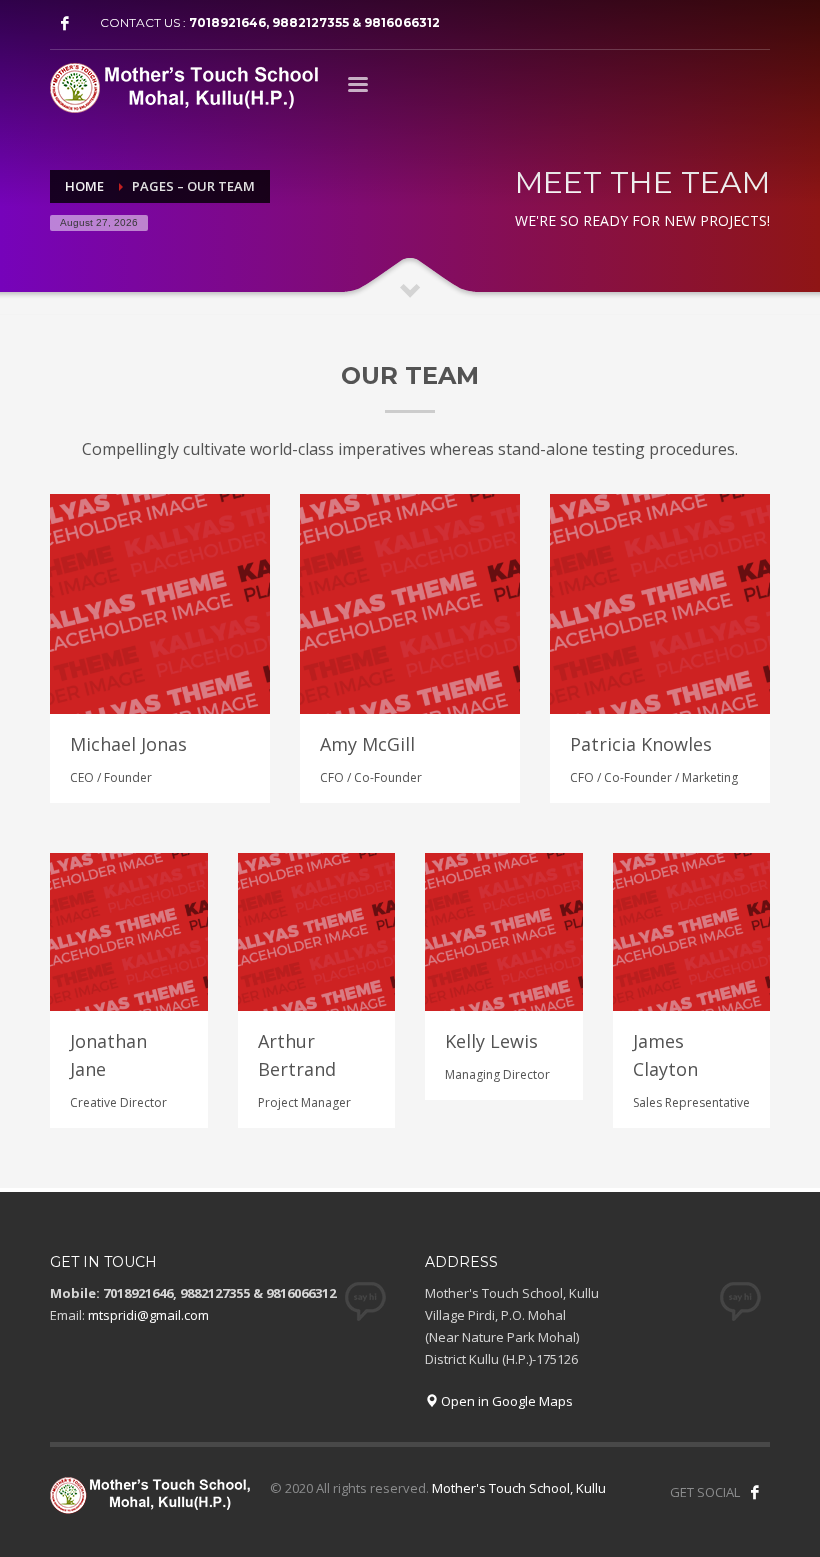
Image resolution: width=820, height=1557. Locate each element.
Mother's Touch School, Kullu (519, 1488)
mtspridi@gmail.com (148, 1315)
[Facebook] (65, 23)
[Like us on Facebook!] (755, 1492)
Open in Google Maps (505, 1401)
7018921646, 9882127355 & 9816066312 (314, 22)
